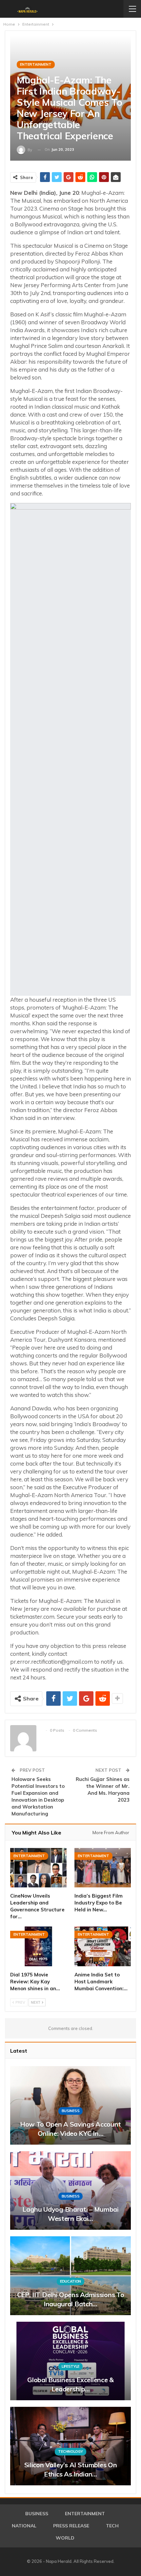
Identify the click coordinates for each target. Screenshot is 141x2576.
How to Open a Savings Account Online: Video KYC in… (70, 2129)
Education (70, 2281)
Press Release (71, 2526)
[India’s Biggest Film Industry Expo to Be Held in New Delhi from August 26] (103, 1868)
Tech (112, 2526)
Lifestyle (70, 2366)
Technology (70, 2451)
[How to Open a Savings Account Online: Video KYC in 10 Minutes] (70, 2105)
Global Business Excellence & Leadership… (70, 2384)
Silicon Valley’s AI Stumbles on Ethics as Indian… (71, 2469)
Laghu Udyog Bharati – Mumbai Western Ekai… (70, 2214)
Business (71, 2111)
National (24, 2526)
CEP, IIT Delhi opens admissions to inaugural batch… (71, 2299)
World (65, 2538)
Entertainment (36, 64)
